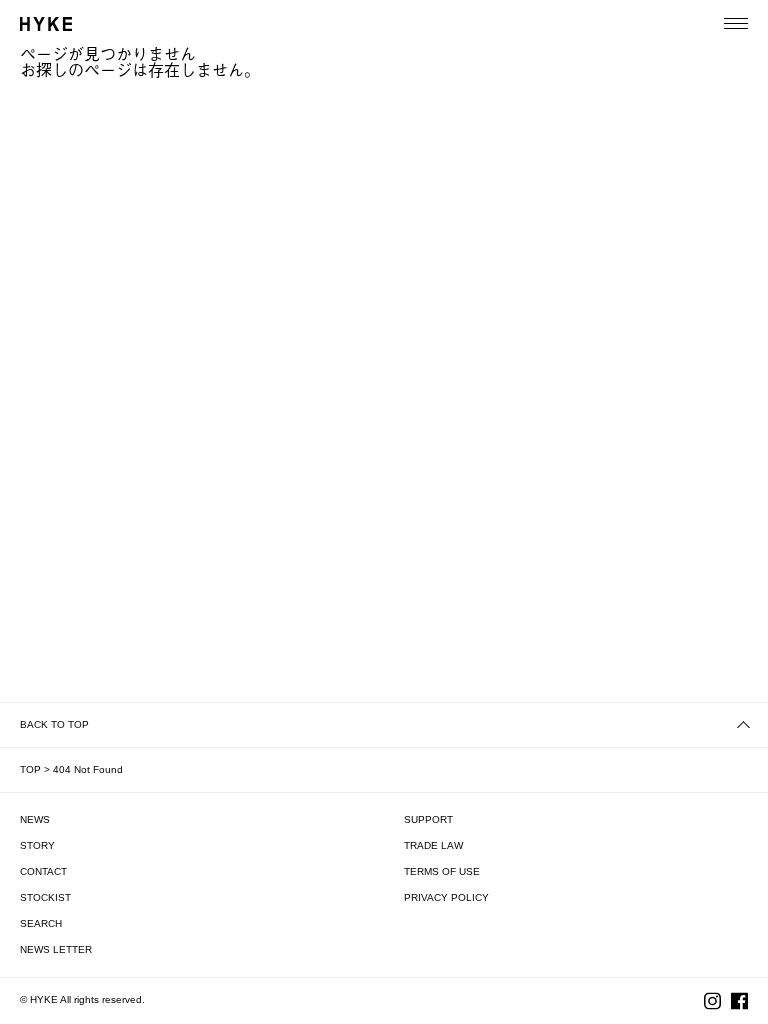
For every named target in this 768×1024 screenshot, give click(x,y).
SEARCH (41, 923)
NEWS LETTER (56, 949)
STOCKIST (45, 897)
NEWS (35, 819)
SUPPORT (428, 819)
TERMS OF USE (442, 871)
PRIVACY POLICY (446, 897)
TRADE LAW (433, 845)
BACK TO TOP (54, 724)
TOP (30, 769)
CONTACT (43, 871)
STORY (37, 845)
